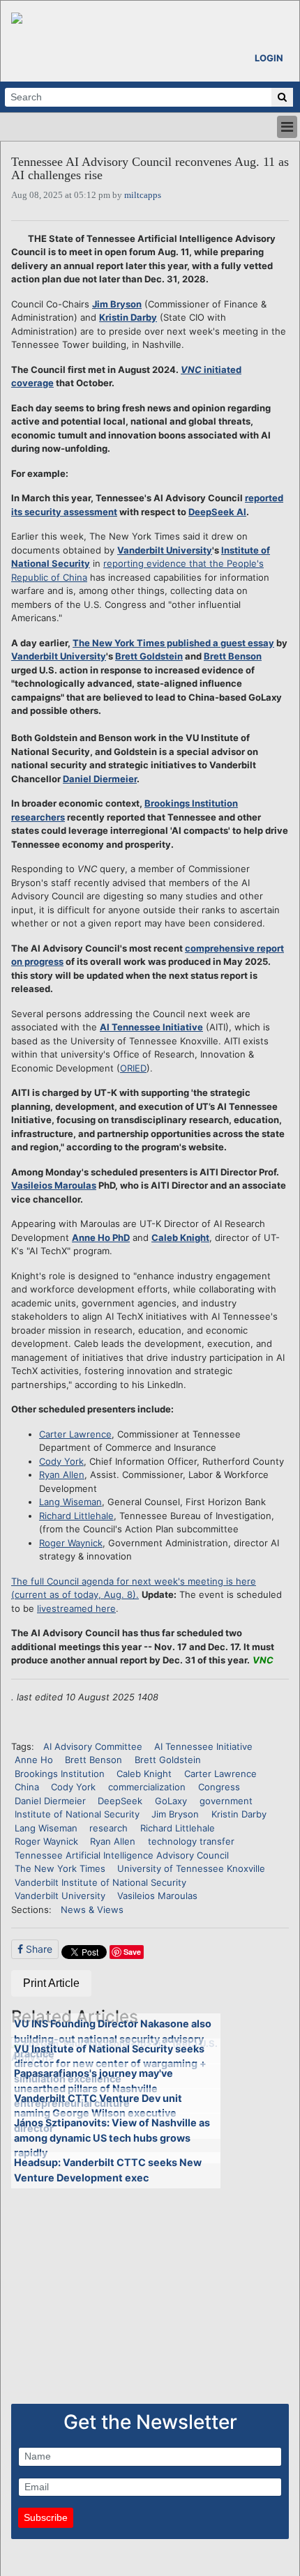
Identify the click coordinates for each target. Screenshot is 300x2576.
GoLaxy (171, 1801)
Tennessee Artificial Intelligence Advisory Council (122, 1855)
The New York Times (60, 1868)
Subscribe (46, 2517)
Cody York (61, 1461)
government (226, 1801)
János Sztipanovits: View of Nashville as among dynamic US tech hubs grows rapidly (112, 2137)
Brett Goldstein (149, 656)
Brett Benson (233, 656)
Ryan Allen (62, 1474)
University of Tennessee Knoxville (191, 1868)
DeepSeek (120, 1801)
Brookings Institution (60, 1774)
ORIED (133, 1068)
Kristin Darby (128, 317)
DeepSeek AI (217, 512)
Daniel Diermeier (100, 779)
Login (269, 58)
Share (38, 1949)
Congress (219, 1787)
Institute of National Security (77, 1814)
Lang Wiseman (70, 1502)
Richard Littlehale (76, 1516)
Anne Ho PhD (101, 1237)
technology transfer (191, 1841)
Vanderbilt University (165, 550)
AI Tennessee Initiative (151, 1027)
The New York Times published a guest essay (173, 643)
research (108, 1828)
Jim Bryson (117, 304)
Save (132, 1952)
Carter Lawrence (75, 1434)
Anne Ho (34, 1760)
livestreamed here (76, 1608)
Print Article (51, 1983)
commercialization (147, 1787)
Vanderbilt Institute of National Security (100, 1882)
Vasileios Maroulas (54, 1185)
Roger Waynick (71, 1543)
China (27, 1787)
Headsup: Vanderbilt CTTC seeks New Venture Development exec (108, 2170)
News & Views (92, 1910)
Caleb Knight (180, 1237)
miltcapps (143, 195)
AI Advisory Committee (93, 1746)
